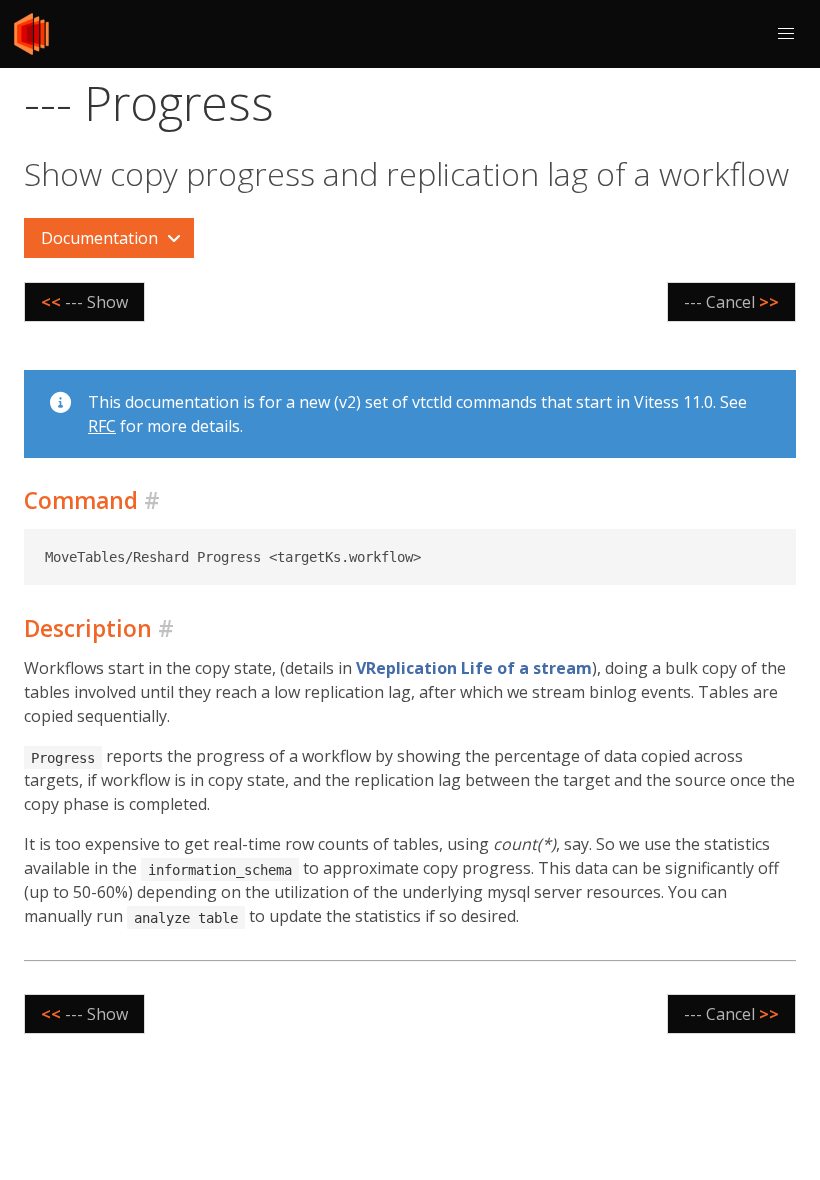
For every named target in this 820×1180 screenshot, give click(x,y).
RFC (102, 426)
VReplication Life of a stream (474, 668)
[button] (786, 34)
